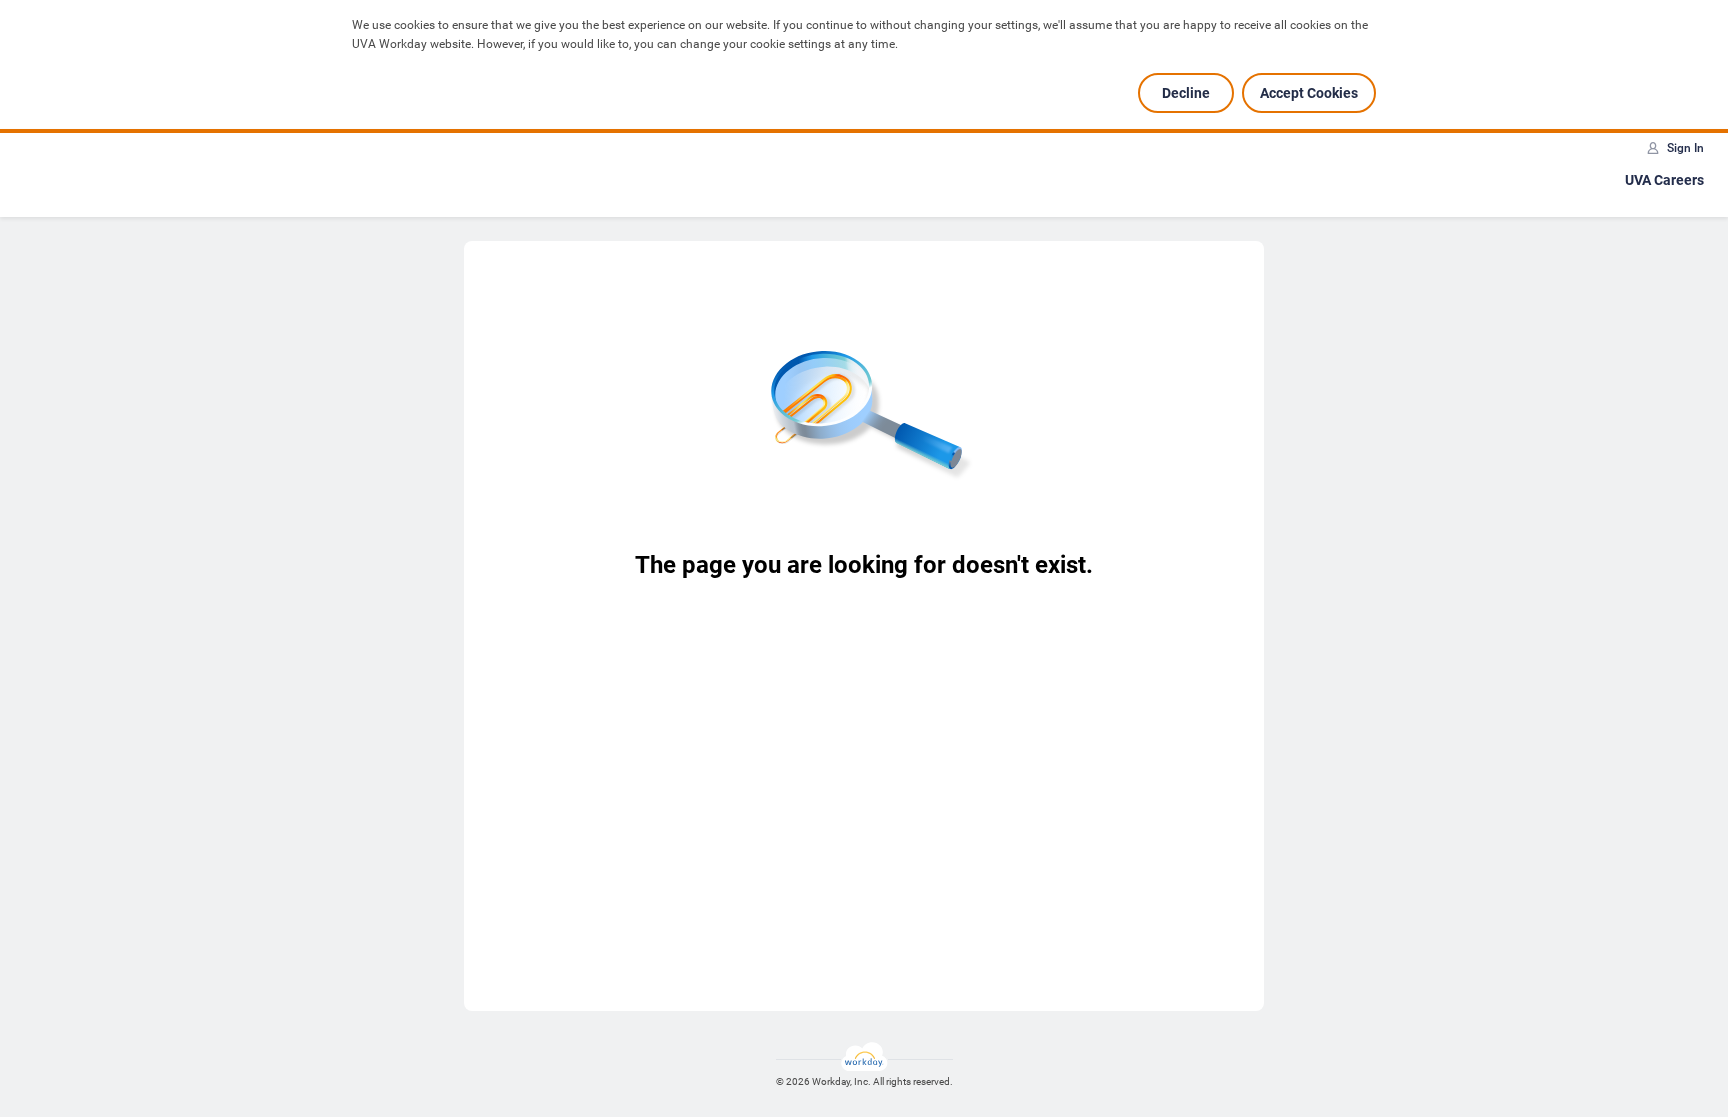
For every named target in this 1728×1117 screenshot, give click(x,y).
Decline (1186, 93)
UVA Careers (1664, 180)
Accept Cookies (1309, 93)
